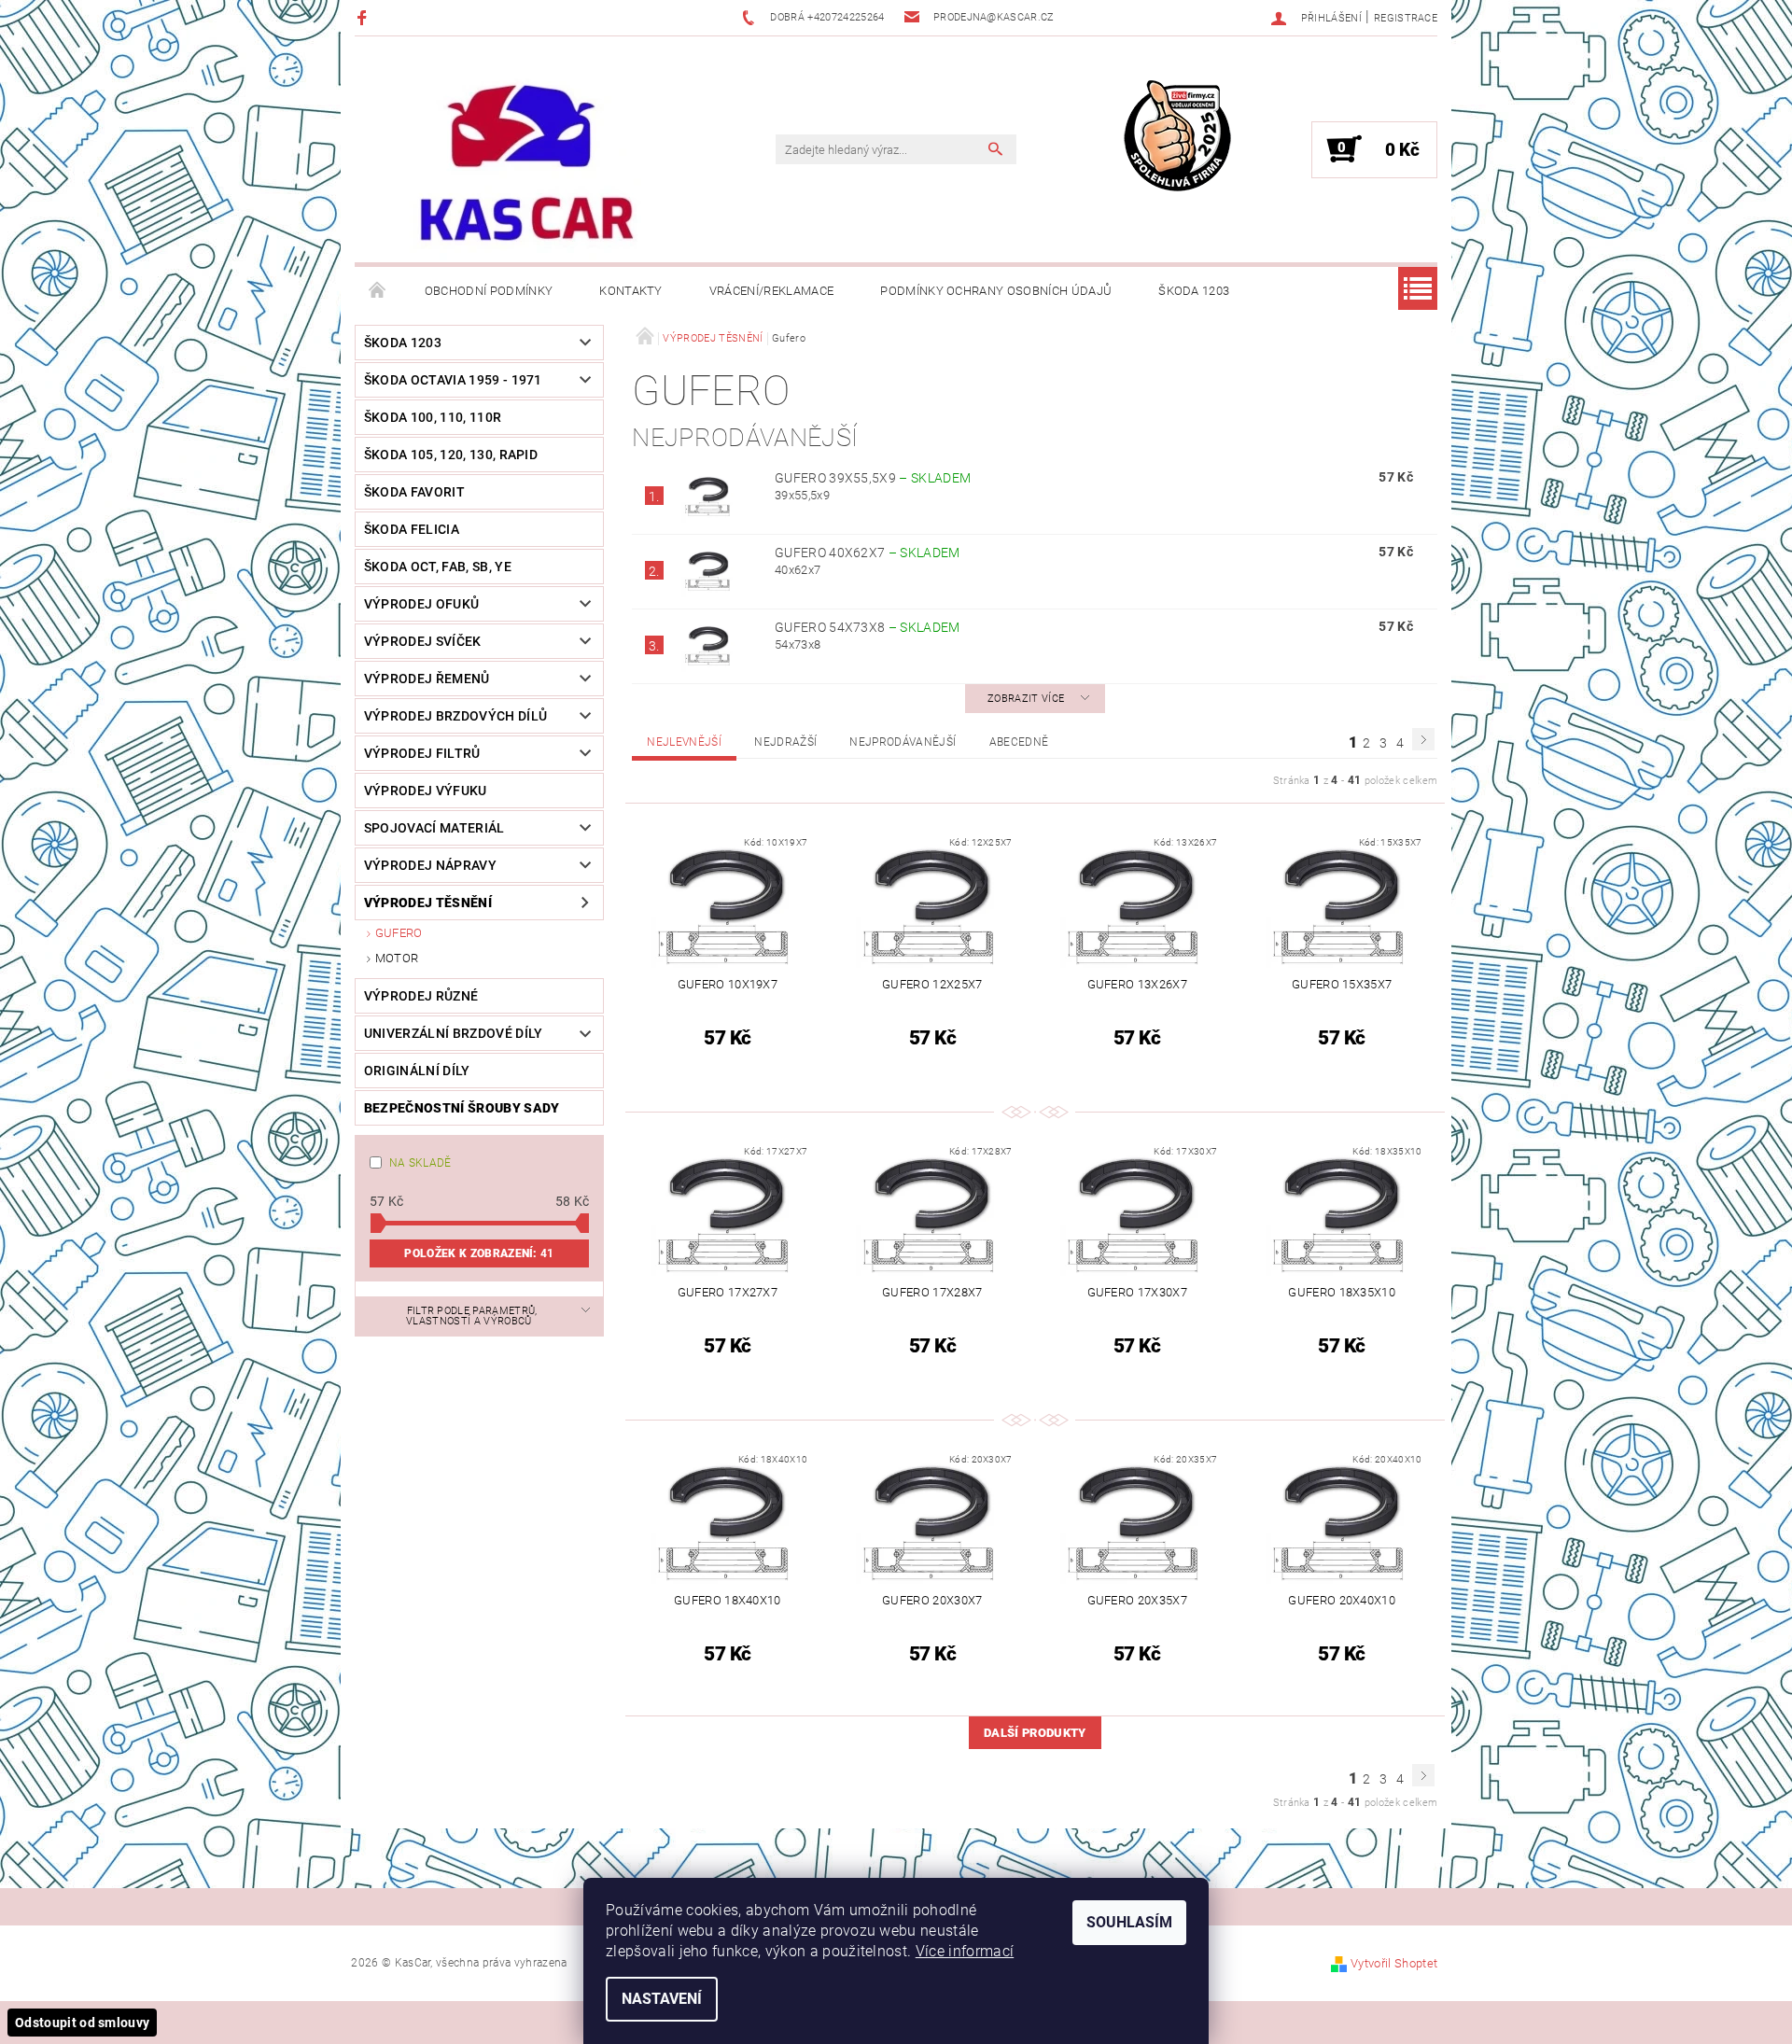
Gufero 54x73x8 (868, 627)
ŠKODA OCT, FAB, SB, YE (438, 567)
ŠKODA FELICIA (412, 529)
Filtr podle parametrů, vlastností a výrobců (472, 1316)
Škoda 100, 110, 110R (433, 417)
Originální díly (417, 1071)
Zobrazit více (1026, 699)
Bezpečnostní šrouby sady (462, 1108)
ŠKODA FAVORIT (414, 492)
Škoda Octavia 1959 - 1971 (453, 380)
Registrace (1406, 18)
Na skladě (420, 1163)
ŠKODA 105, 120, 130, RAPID (451, 455)
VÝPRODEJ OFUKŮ (421, 604)
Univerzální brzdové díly (454, 1033)
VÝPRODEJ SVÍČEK (423, 641)
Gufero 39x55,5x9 (873, 478)
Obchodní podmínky (489, 291)
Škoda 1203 (1194, 291)
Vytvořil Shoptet (1394, 1963)
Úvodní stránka (378, 291)
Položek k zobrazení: (479, 1253)
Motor (397, 958)
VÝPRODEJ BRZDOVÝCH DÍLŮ (455, 716)
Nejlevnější (684, 742)
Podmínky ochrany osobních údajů (996, 291)
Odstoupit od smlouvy (82, 2023)
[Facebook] (364, 17)
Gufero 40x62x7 (868, 553)
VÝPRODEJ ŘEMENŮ (427, 679)
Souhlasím (1129, 1922)
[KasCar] (526, 164)
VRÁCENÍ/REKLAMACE (771, 291)
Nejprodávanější (903, 742)
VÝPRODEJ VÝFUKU (426, 791)
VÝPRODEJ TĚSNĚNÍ (428, 903)
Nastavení (662, 1999)
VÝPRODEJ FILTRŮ (422, 753)
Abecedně (1019, 742)
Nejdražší (785, 742)
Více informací (965, 1951)
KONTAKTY (631, 291)
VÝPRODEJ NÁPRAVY (430, 865)
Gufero (399, 933)
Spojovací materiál (434, 828)
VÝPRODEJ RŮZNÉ (421, 996)
